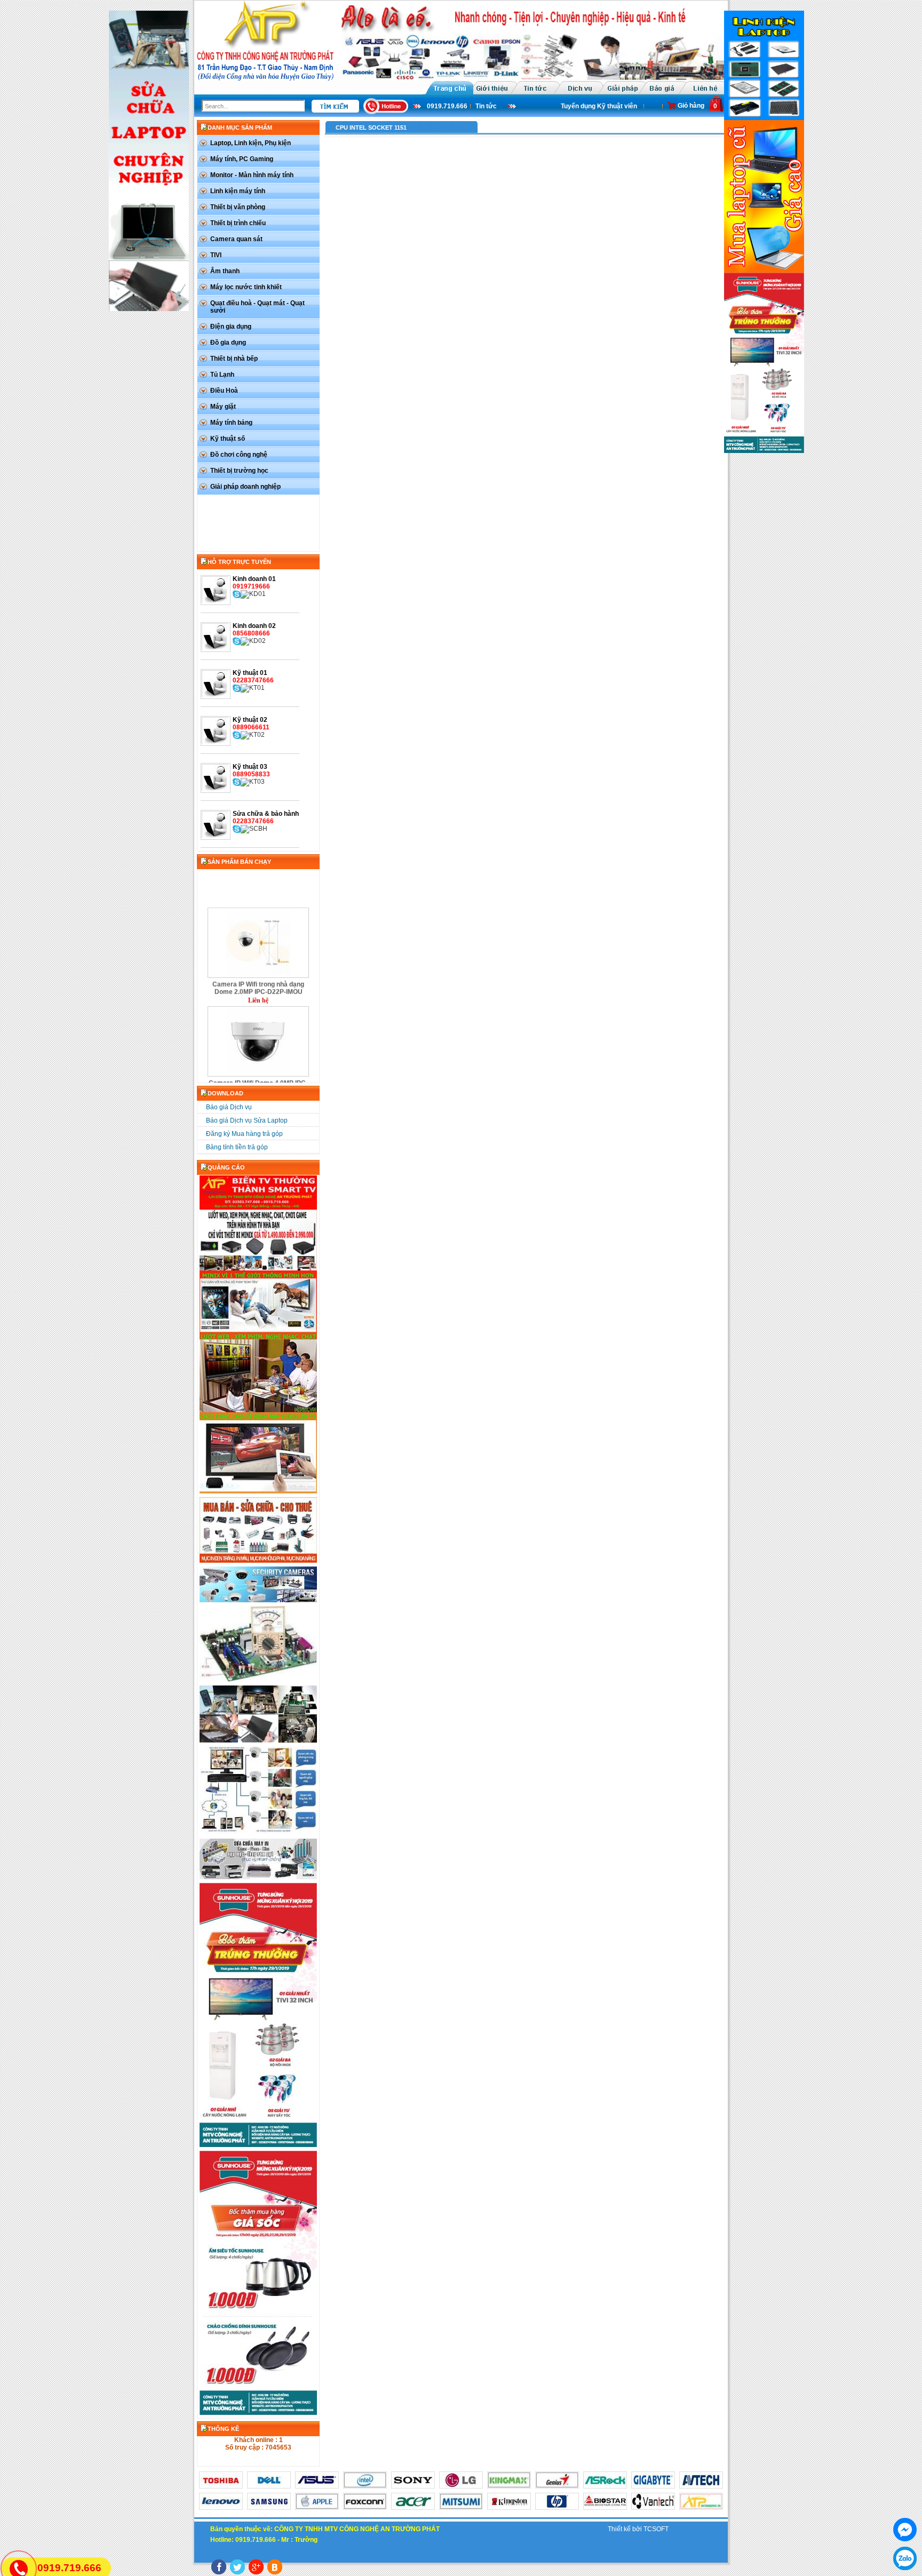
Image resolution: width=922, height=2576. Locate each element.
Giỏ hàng (691, 106)
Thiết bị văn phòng (238, 207)
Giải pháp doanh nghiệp (245, 487)
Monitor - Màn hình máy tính (252, 175)
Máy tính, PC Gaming (242, 159)
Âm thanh (225, 271)
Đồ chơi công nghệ (239, 455)
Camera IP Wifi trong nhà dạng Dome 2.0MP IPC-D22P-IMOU (258, 956)
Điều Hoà (224, 391)
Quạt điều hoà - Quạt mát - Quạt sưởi (257, 307)
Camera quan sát (236, 239)
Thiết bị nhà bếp (234, 359)
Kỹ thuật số (228, 439)
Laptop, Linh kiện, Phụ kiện (251, 143)
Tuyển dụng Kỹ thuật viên (583, 106)
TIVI (216, 255)
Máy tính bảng (231, 423)
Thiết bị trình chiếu (238, 223)
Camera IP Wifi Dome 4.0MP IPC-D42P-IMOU (258, 1054)
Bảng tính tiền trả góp (237, 1147)
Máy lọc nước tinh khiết (246, 287)
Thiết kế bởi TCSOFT (638, 2529)
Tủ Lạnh (222, 375)
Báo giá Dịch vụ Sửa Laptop (247, 1120)
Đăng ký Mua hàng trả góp (244, 1134)
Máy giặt (223, 407)
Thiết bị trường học (239, 471)
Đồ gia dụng (228, 343)
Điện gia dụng (231, 327)
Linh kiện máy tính (238, 191)
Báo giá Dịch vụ (229, 1107)
